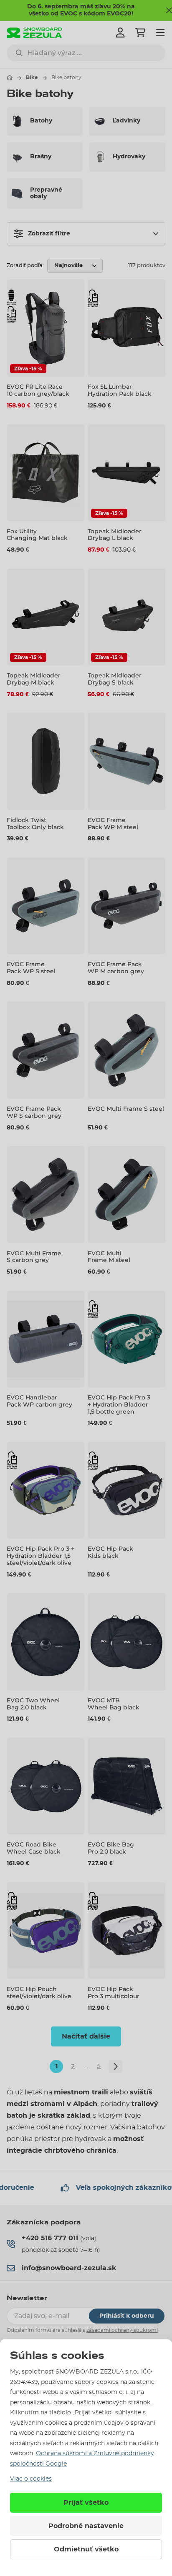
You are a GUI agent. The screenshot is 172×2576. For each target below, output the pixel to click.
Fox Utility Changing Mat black (37, 535)
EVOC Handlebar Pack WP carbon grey (39, 1401)
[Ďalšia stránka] (116, 2066)
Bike (32, 77)
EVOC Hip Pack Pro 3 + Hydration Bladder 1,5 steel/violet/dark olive (40, 1556)
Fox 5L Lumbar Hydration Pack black (120, 390)
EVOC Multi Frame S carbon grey (34, 1257)
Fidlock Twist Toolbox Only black (35, 823)
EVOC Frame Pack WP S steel (31, 968)
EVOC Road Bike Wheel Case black (34, 1848)
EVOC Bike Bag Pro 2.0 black (111, 1848)
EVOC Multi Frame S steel (126, 1109)
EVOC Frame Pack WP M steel (113, 823)
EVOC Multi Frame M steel (109, 1257)
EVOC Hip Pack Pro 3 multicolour (114, 1993)
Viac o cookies (31, 2479)
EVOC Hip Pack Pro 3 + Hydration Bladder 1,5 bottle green (119, 1404)
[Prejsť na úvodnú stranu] (10, 77)
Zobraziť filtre (49, 234)
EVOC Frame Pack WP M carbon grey (116, 968)
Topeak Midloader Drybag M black (34, 679)
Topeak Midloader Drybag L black (115, 535)
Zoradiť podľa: (25, 266)
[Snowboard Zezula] (34, 33)
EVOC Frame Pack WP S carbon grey (34, 1112)
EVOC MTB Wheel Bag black (114, 1704)
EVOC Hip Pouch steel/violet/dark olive (39, 1993)
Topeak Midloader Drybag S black (115, 679)
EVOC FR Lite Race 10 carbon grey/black (38, 390)
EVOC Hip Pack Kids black (110, 1552)
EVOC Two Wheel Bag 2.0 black (33, 1704)
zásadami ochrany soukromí (122, 2330)
